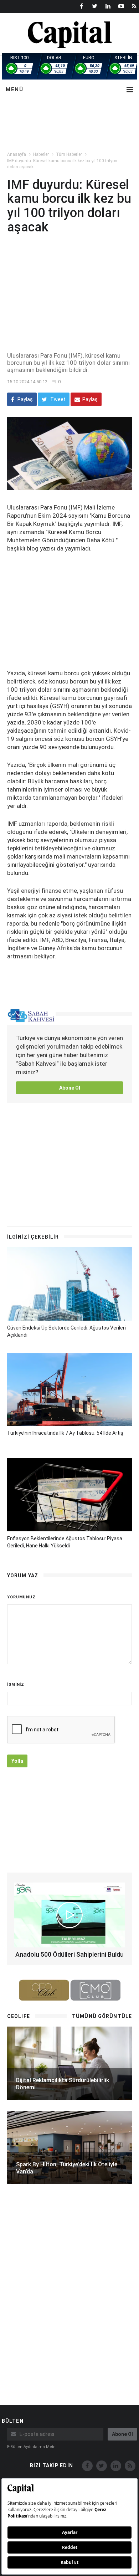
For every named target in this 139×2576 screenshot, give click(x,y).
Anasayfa (17, 154)
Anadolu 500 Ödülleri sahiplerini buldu (69, 1954)
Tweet (57, 399)
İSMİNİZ (16, 1684)
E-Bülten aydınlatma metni (32, 2447)
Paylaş (25, 399)
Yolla (17, 1761)
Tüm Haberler (69, 154)
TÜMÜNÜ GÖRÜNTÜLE (102, 2016)
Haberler (41, 154)
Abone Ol (70, 1088)
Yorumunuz (21, 1597)
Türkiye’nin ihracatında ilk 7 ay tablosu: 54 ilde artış (65, 1433)
